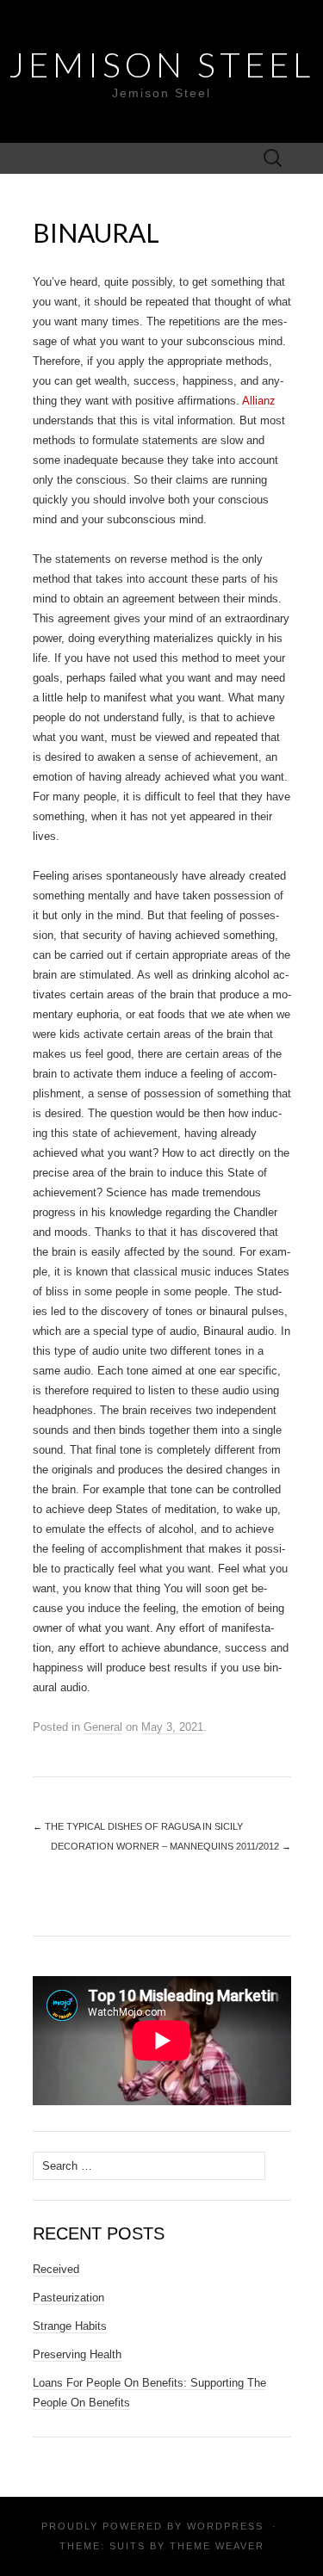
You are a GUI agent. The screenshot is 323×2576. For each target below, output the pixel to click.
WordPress (225, 2526)
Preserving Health (77, 2354)
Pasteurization (68, 2298)
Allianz (259, 401)
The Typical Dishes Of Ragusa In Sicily (138, 1826)
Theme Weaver (217, 2546)
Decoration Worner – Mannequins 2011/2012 (171, 1846)
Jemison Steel (161, 65)
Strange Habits (70, 2326)
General (103, 1727)
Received (56, 2269)
